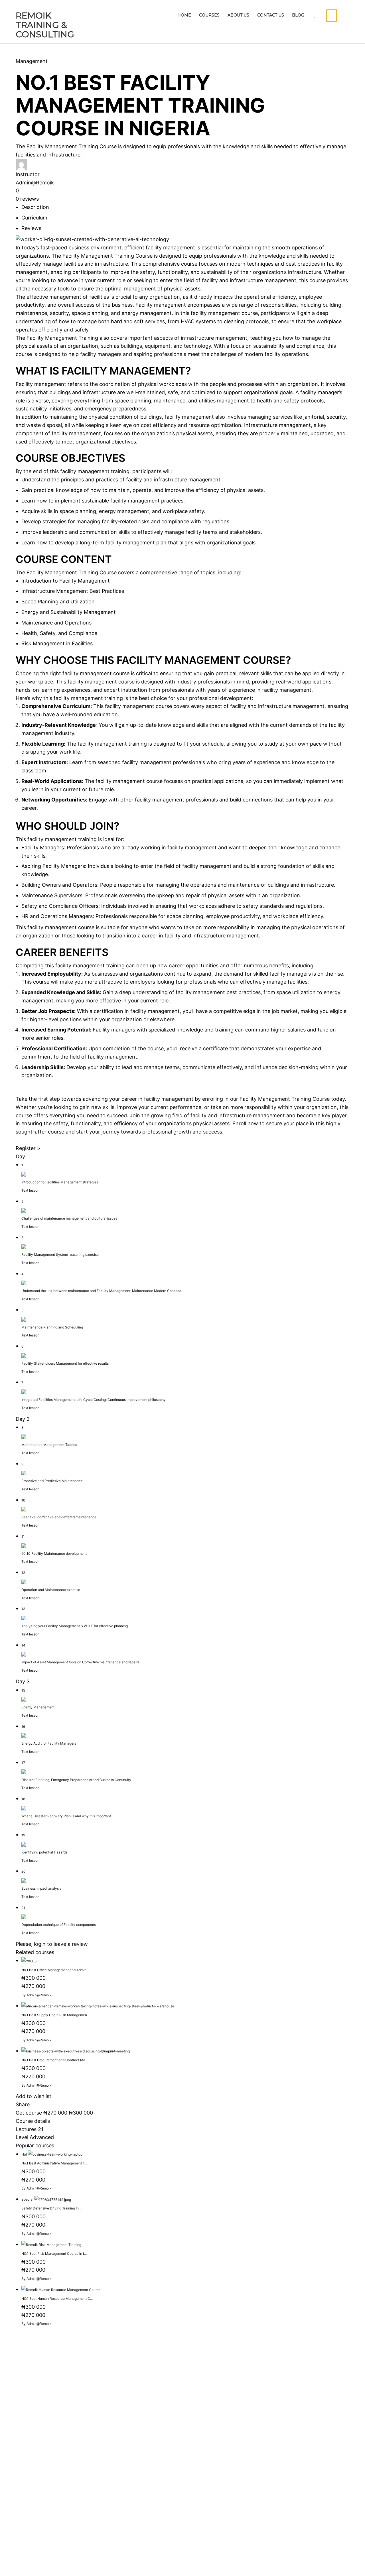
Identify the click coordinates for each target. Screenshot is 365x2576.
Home (184, 15)
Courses (209, 15)
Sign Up (42, 2563)
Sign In (61, 2563)
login (40, 1944)
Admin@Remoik (35, 183)
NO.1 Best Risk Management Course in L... (54, 2254)
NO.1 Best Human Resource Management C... (57, 2299)
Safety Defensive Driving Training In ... (52, 2208)
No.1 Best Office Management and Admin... (55, 1970)
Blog (298, 15)
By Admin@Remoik (36, 1995)
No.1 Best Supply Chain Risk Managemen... (55, 2015)
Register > (28, 1148)
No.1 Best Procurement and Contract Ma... (55, 2060)
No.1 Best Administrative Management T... (54, 2163)
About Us (238, 15)
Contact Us (271, 15)
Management (32, 61)
